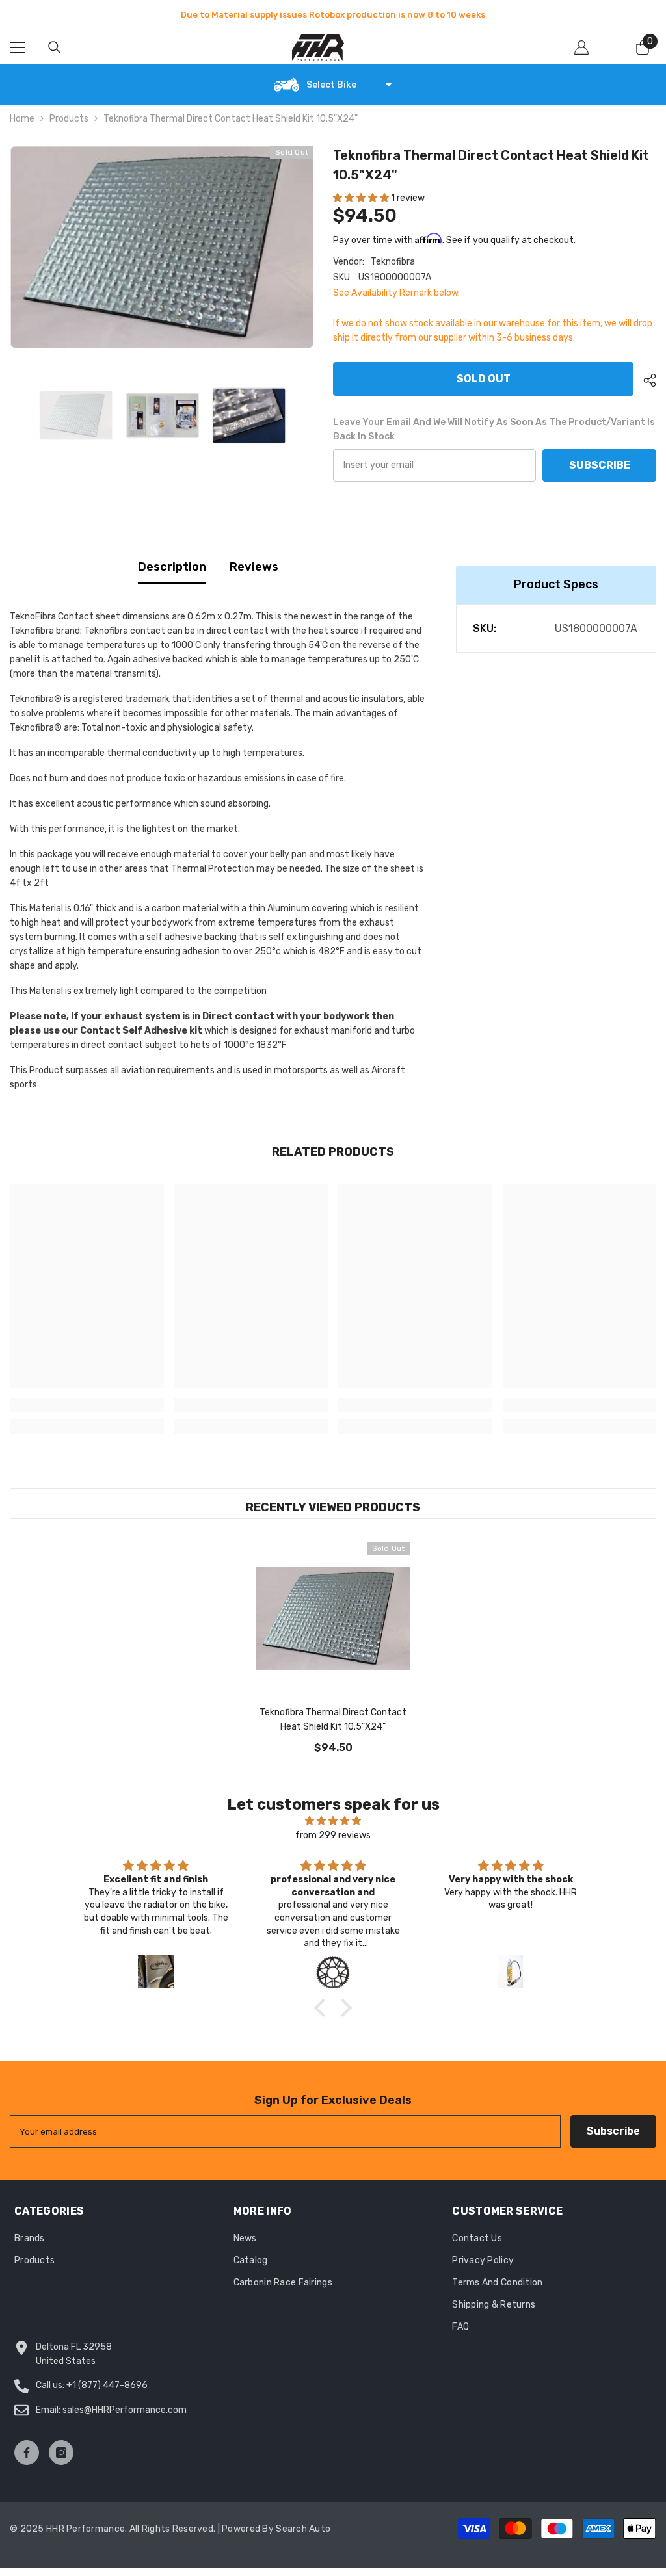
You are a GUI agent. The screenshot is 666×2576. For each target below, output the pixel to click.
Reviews (254, 567)
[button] (362, 198)
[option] (333, 15)
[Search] (55, 47)
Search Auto (303, 2529)
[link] (87, 1405)
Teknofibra (393, 262)
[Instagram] (61, 2452)
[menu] (18, 47)
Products (69, 119)
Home (22, 119)
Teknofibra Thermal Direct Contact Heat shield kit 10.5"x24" (333, 1720)
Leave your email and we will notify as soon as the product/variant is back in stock (494, 429)
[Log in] (581, 47)
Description (172, 567)
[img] (333, 1821)
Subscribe (600, 465)
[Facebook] (27, 2452)
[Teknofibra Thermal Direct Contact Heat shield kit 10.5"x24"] (333, 1619)
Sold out (484, 379)
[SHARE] (645, 380)
